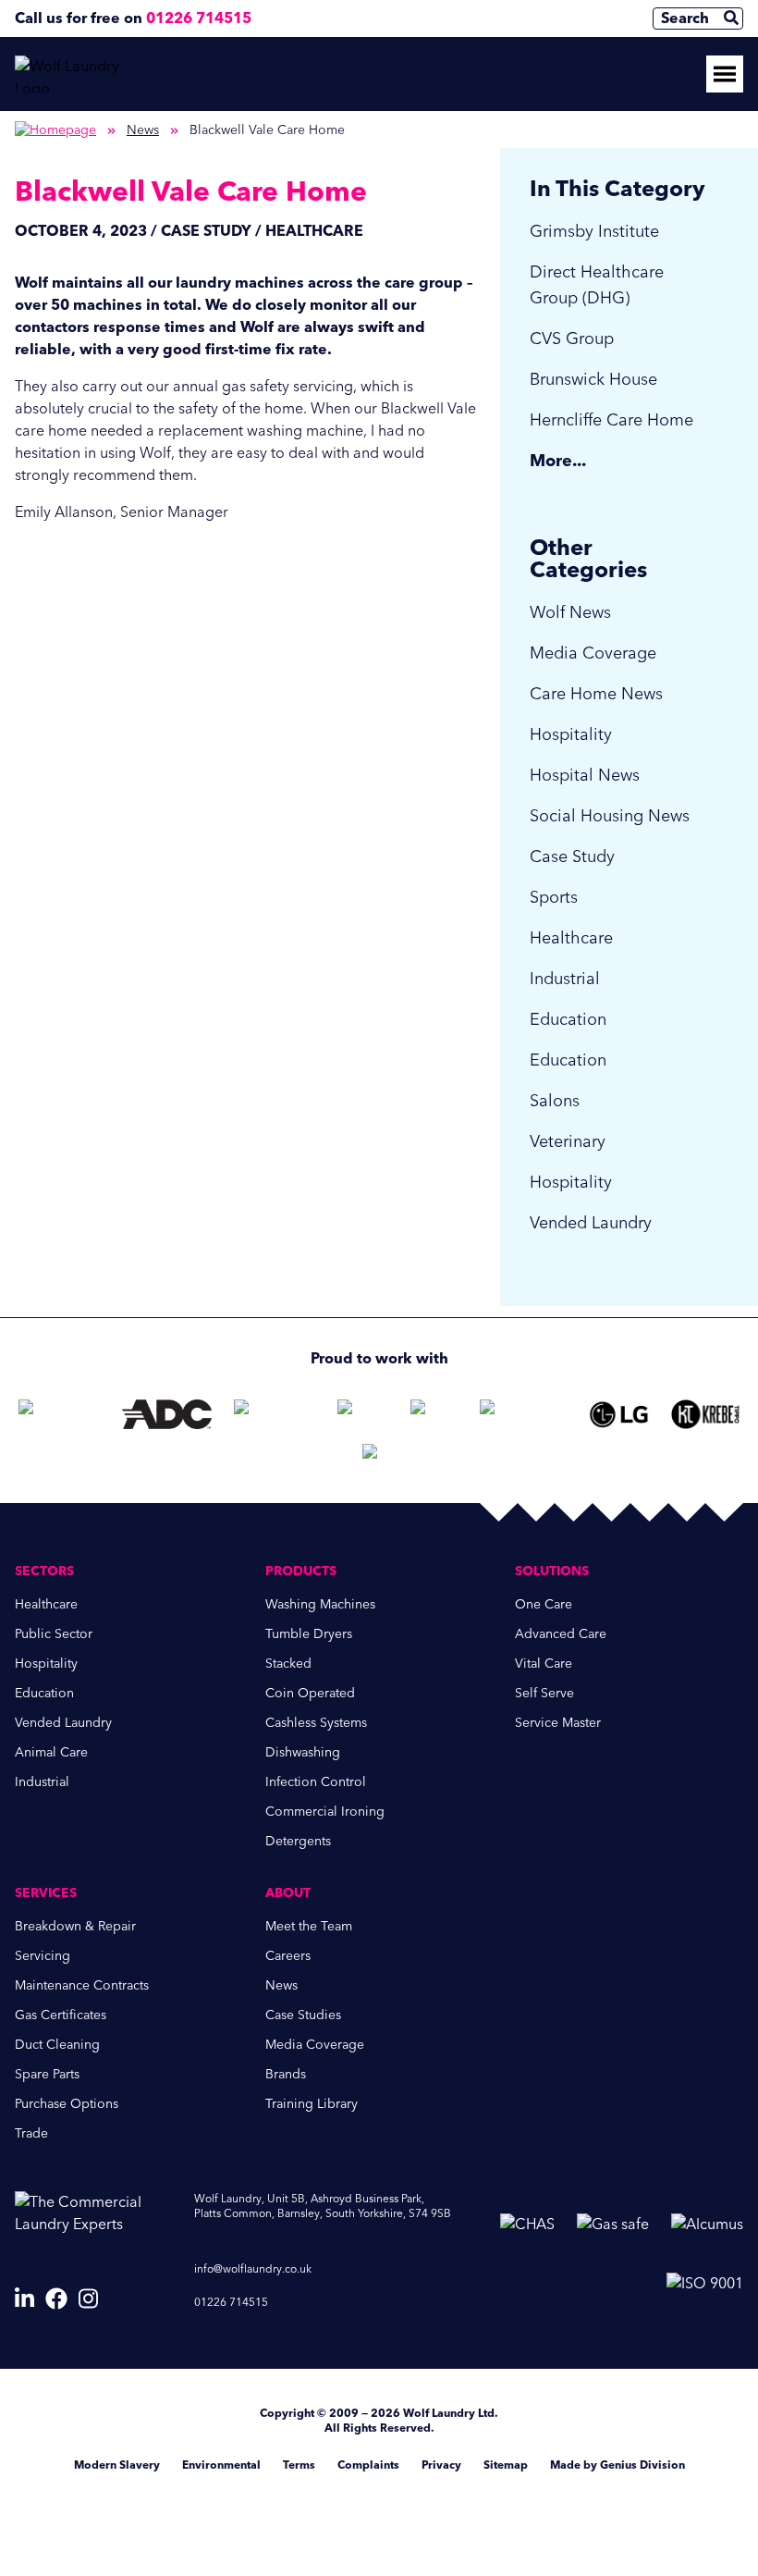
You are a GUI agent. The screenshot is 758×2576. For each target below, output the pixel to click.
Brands (286, 2074)
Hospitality (571, 734)
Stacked (288, 1664)
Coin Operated (310, 1693)
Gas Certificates (61, 2015)
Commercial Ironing (325, 1812)
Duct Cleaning (57, 2045)
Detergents (298, 1841)
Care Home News (596, 694)
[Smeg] (523, 1414)
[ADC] (167, 1414)
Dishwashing (303, 1752)
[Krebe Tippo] (705, 1414)
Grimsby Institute (594, 231)
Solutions (552, 1571)
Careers (288, 1956)
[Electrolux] (275, 1414)
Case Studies (303, 2015)
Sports (554, 897)
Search (685, 18)
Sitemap (506, 2465)
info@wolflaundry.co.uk (253, 2269)
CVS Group (572, 339)
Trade (31, 2133)
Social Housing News (610, 816)
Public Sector (54, 1634)
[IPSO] (379, 1459)
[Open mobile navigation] (725, 74)
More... (558, 461)
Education (568, 1019)
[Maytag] (363, 1414)
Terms (299, 2465)
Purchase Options (67, 2104)
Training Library (312, 2104)
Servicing (43, 1956)
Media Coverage (593, 653)
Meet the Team (309, 1926)
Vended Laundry (591, 1223)
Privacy (441, 2465)
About (288, 1893)
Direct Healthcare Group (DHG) (597, 285)
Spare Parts (47, 2074)
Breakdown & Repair (75, 1926)
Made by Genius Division (617, 2465)
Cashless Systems (316, 1723)
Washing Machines (320, 1604)
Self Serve (544, 1693)
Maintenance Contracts (82, 1985)
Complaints (368, 2465)
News (143, 130)
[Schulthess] (59, 1414)
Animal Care (51, 1752)
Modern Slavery (117, 2465)
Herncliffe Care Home (611, 420)
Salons (555, 1101)
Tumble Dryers (309, 1634)
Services (46, 1893)
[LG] (619, 1414)
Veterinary (568, 1141)
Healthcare (571, 938)
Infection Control (316, 1782)
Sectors (44, 1571)
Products (301, 1571)
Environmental (221, 2465)
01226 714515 (199, 18)
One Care (544, 1604)
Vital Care (544, 1664)
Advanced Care (561, 1634)
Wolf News (570, 612)
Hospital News (585, 775)
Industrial (565, 979)
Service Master (558, 1723)
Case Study (572, 857)
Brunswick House (593, 379)
